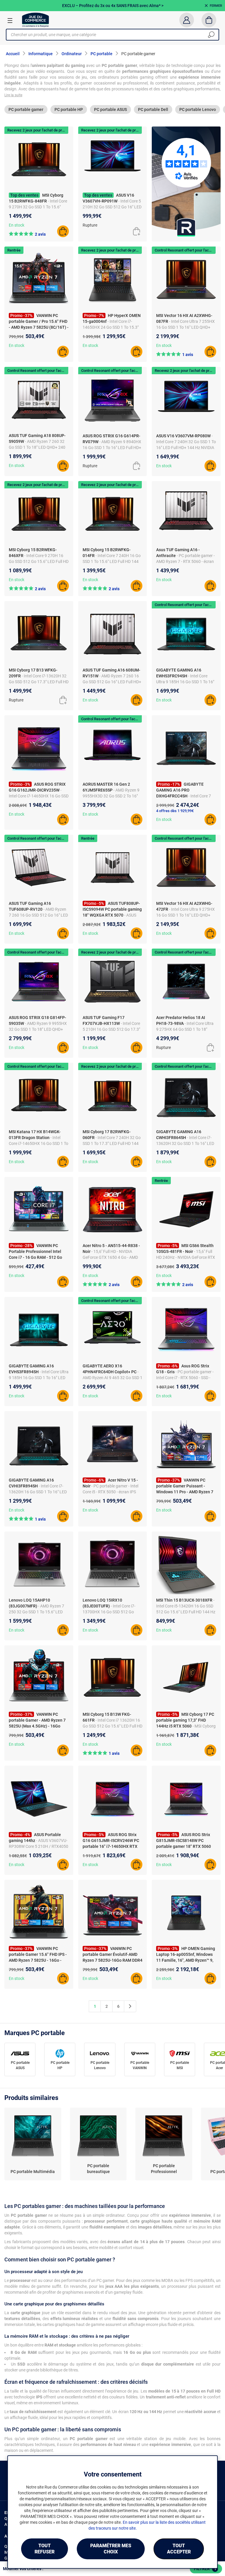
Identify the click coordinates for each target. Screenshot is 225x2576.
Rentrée (14, 250)
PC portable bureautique (98, 2169)
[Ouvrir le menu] (10, 20)
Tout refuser (45, 2549)
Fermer (216, 6)
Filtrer (205, 2569)
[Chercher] (211, 35)
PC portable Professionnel (164, 2169)
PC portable (102, 54)
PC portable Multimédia (33, 2172)
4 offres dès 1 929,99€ (175, 811)
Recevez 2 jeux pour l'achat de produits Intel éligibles (51, 130)
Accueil (13, 54)
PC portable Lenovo (198, 109)
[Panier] (209, 20)
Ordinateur (72, 54)
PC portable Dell (153, 109)
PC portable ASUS (110, 109)
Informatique (41, 54)
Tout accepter (179, 2549)
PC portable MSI (180, 2065)
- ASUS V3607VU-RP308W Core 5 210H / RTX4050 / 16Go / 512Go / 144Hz (39, 1846)
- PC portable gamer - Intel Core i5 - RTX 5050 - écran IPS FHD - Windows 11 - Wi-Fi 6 (110, 1492)
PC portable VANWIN (140, 2065)
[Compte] (186, 20)
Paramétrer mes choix (111, 2549)
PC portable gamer (26, 109)
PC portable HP (69, 109)
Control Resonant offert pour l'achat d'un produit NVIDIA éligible (60, 371)
